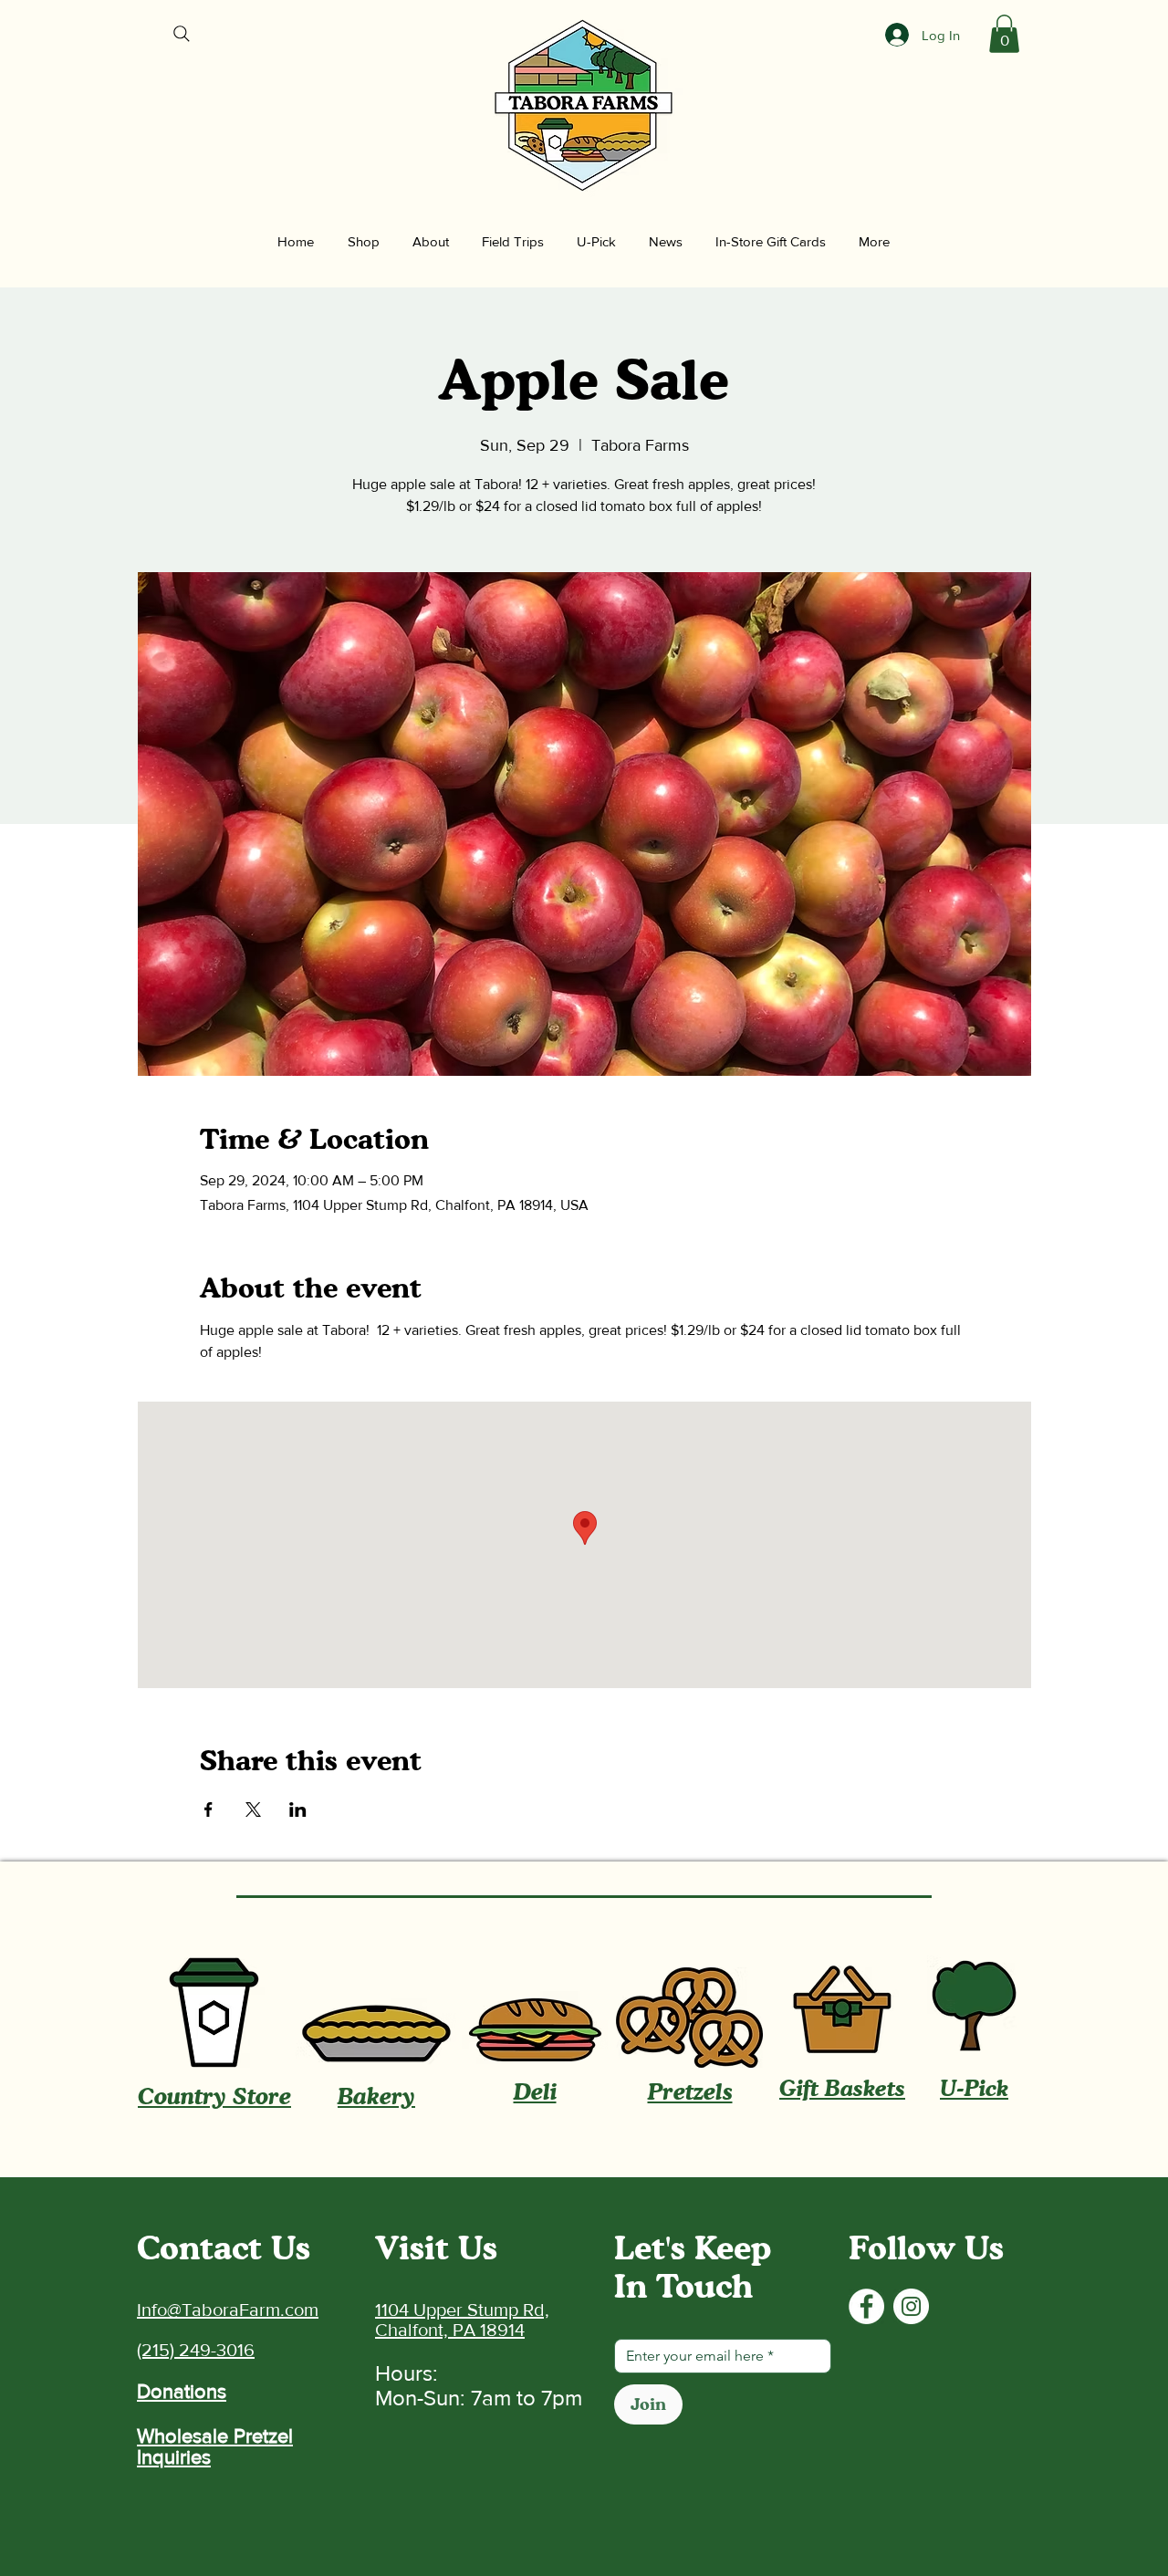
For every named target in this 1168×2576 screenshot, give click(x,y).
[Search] (182, 34)
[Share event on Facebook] (209, 1809)
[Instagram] (911, 2306)
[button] (1004, 34)
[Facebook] (866, 2306)
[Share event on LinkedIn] (298, 1809)
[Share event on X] (253, 1809)
